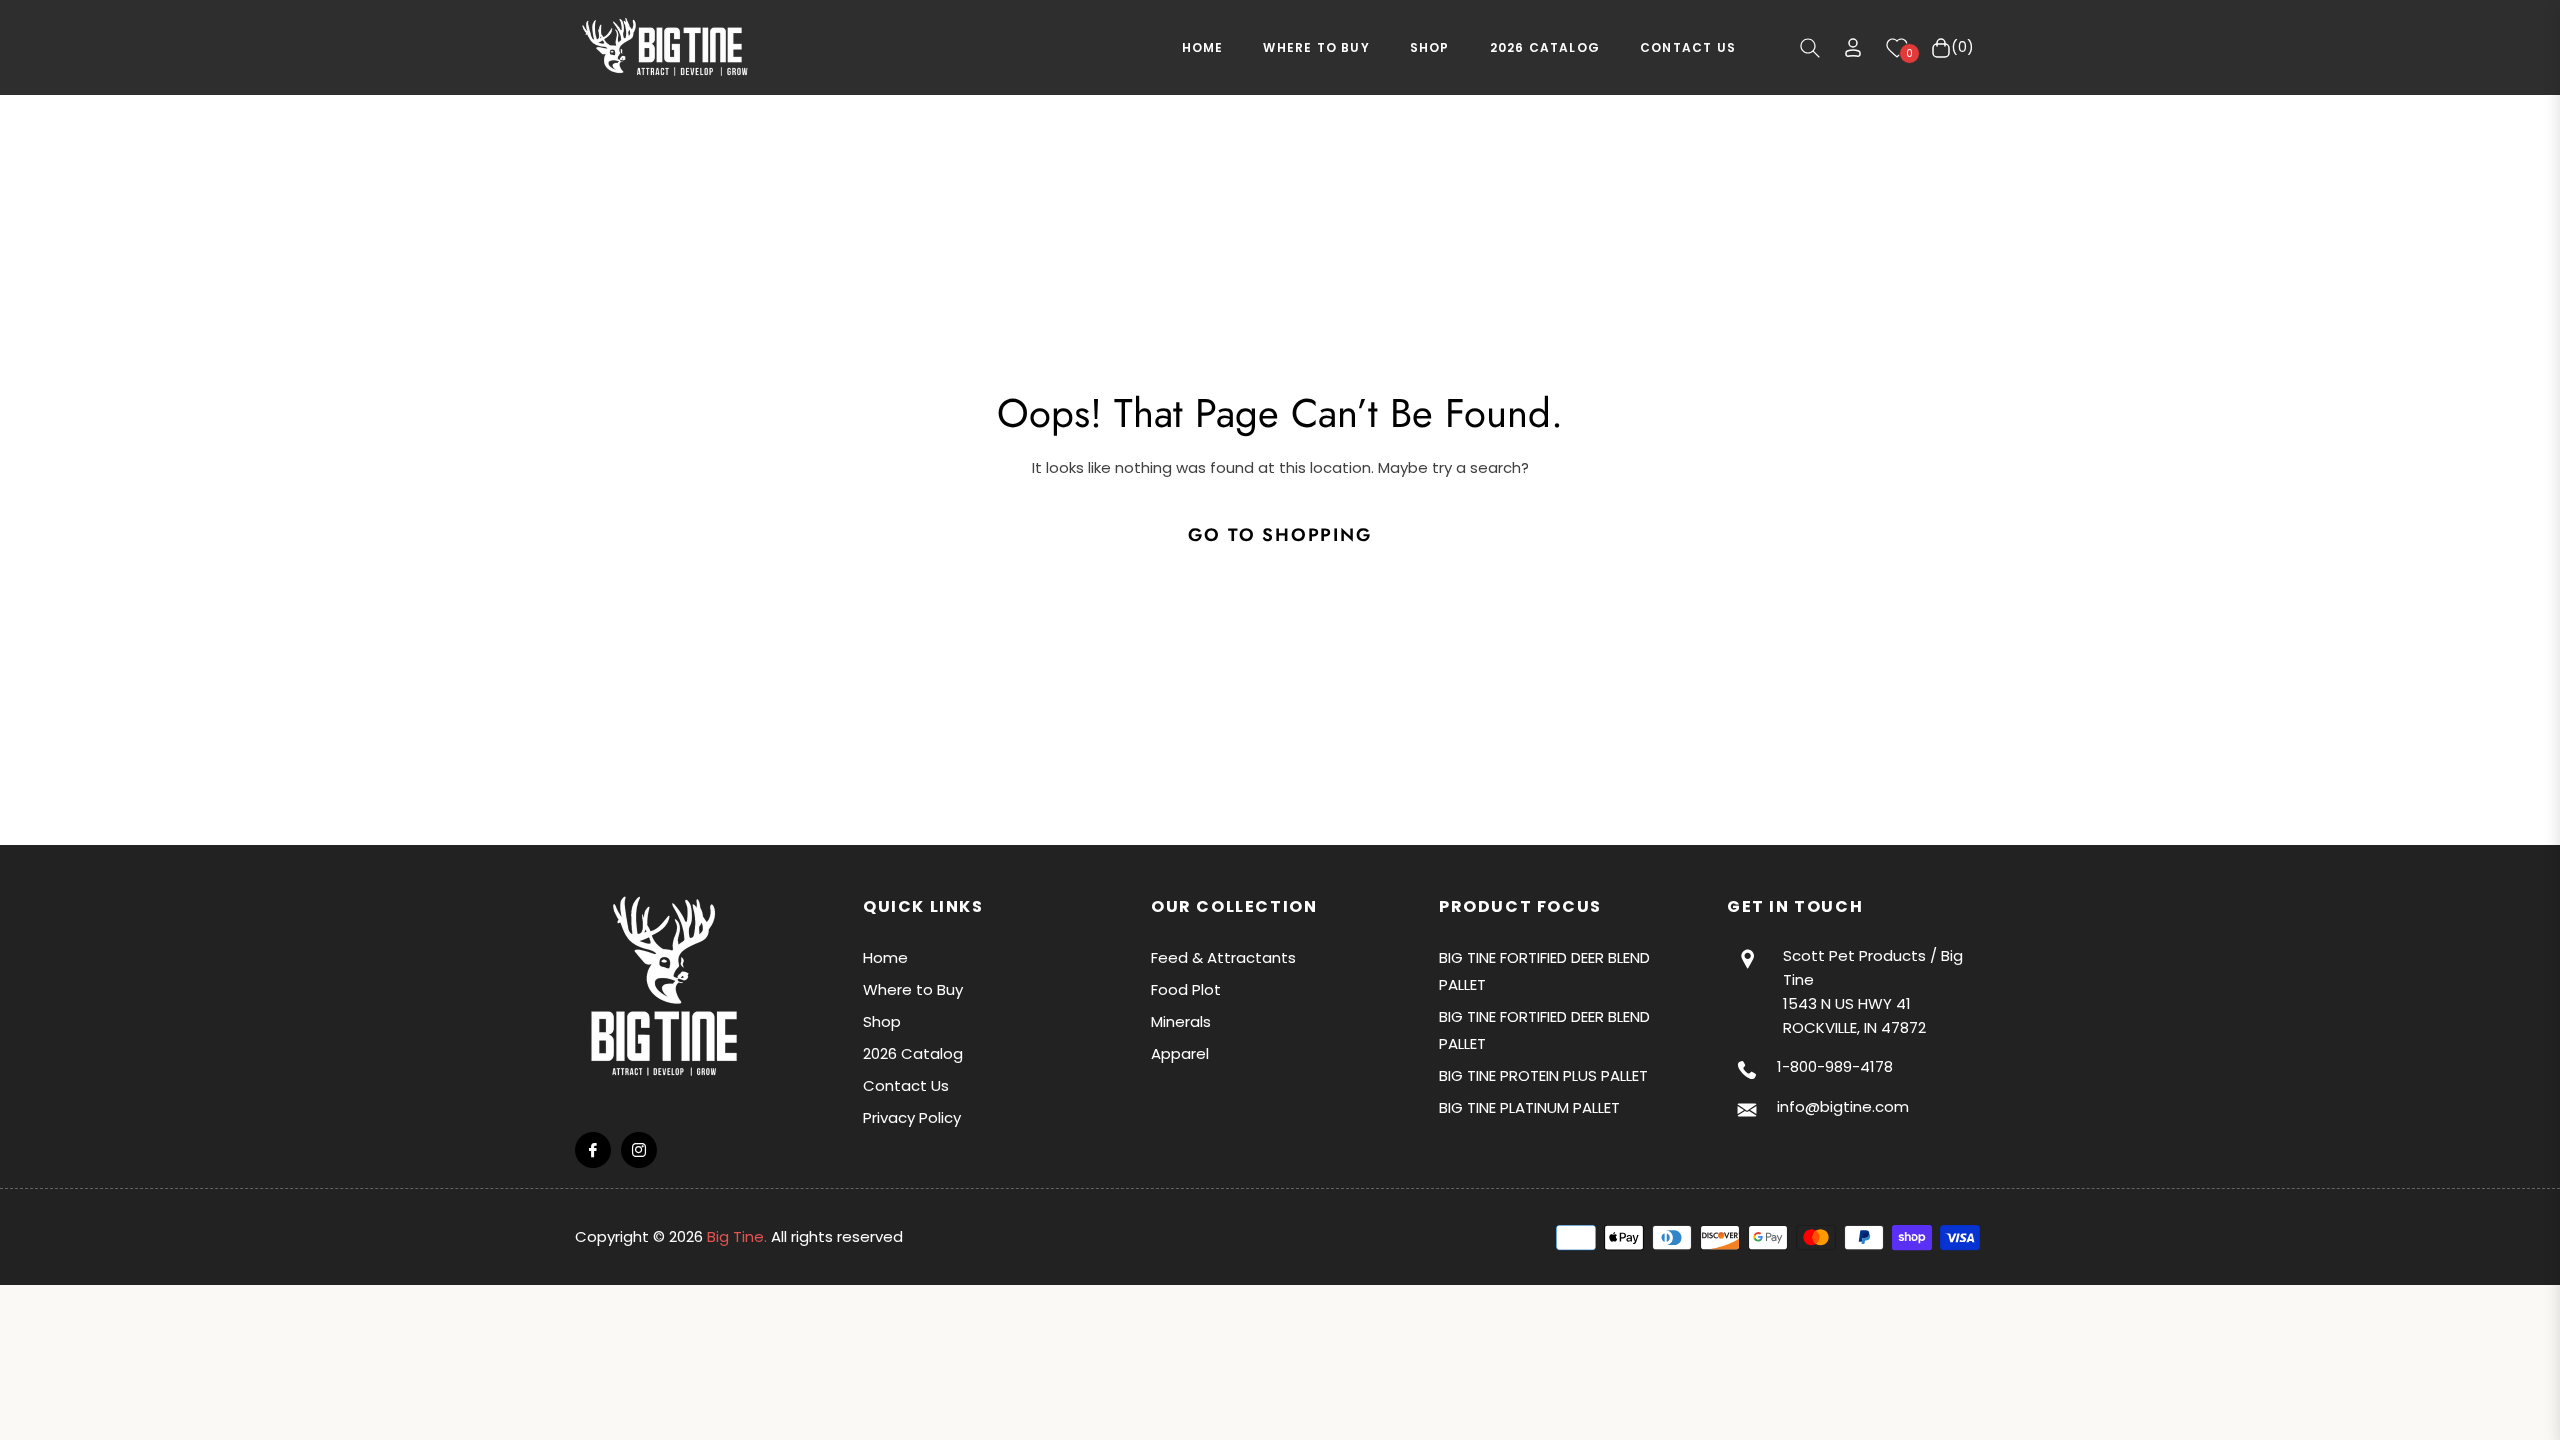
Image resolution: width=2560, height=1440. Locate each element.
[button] (1810, 48)
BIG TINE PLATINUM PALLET (1529, 1107)
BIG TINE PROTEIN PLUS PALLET (1543, 1075)
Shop (882, 1021)
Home (885, 957)
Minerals (1181, 1021)
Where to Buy (913, 989)
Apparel (1180, 1053)
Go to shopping (1279, 535)
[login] (1853, 47)
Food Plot (1186, 989)
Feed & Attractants (1223, 957)
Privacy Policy (912, 1117)
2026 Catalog (913, 1053)
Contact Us (906, 1085)
